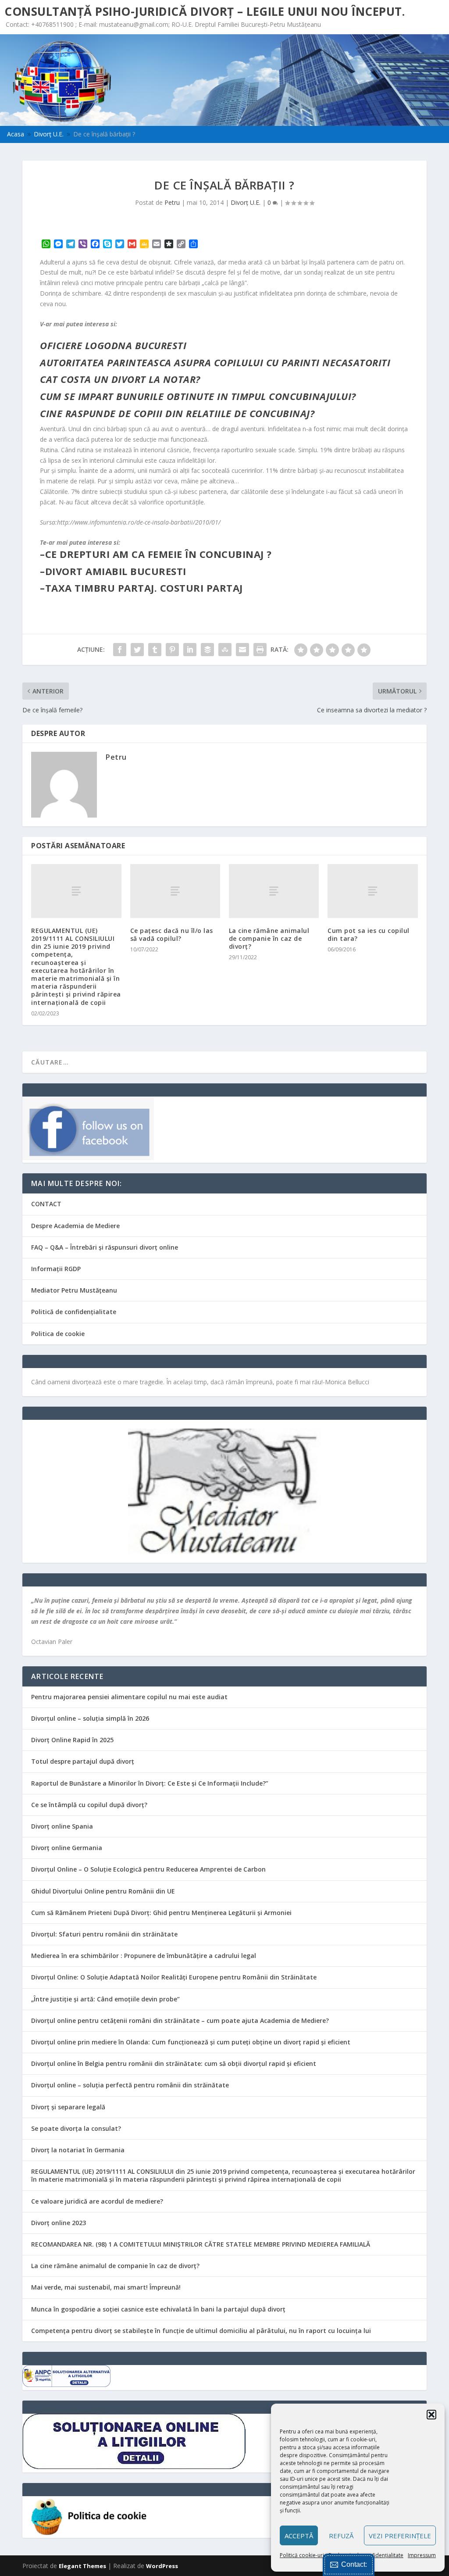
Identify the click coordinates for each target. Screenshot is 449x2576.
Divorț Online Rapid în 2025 (72, 1740)
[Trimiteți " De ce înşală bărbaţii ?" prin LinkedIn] (190, 650)
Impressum (422, 2555)
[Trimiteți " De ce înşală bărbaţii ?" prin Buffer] (207, 650)
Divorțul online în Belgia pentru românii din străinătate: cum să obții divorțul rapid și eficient (174, 2063)
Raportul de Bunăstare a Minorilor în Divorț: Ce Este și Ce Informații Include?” (150, 1783)
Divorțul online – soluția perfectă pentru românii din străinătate (130, 2085)
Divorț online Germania (67, 1848)
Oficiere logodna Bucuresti (113, 345)
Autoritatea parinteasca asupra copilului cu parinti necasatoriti (215, 362)
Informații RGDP (56, 1269)
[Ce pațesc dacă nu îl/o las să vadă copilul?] (175, 891)
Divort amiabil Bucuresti (116, 571)
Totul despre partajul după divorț (83, 1761)
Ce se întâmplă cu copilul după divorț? (89, 1805)
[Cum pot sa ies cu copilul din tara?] (372, 891)
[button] (431, 2415)
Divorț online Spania (62, 1826)
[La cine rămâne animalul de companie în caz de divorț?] (274, 891)
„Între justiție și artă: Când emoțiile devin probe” (105, 1999)
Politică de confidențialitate (74, 1312)
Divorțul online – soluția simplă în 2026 (90, 1718)
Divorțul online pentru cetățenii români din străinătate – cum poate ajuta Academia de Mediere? (180, 2020)
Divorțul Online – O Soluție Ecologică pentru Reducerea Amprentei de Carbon (148, 1869)
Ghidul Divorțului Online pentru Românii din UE (103, 1891)
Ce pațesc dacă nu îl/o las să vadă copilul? (172, 934)
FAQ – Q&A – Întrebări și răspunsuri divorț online (105, 1247)
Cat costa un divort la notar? (120, 379)
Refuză (341, 2536)
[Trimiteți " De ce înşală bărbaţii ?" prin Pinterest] (172, 650)
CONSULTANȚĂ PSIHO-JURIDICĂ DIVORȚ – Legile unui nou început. (205, 11)
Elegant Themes (82, 2566)
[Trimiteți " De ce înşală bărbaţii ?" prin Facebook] (120, 650)
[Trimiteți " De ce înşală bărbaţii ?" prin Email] (242, 650)
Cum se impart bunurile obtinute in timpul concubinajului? (198, 396)
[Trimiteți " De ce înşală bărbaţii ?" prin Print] (260, 650)
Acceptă (299, 2536)
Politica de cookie (58, 1334)
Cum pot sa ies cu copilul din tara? (369, 934)
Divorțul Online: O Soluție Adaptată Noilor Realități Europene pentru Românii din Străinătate (174, 1977)
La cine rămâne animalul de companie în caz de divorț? (269, 938)
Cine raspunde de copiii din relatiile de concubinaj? (177, 413)
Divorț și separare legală (68, 2107)
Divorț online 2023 (59, 2223)
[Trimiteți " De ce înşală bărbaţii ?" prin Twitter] (137, 650)
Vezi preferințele (400, 2536)
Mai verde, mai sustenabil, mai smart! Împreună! (106, 2287)
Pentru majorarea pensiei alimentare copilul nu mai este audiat (129, 1697)
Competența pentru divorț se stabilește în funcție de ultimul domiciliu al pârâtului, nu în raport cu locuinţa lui (201, 2331)
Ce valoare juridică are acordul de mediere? (97, 2201)
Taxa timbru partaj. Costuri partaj (144, 588)
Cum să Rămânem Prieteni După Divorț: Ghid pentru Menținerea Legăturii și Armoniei (161, 1913)
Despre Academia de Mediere (75, 1226)
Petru (172, 202)
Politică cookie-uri (302, 2555)
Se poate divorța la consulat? (76, 2128)
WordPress (162, 2566)
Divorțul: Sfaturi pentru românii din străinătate (104, 1934)
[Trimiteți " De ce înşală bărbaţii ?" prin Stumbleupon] (225, 650)
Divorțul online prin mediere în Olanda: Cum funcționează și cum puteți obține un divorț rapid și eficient (191, 2042)
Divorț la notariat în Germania (78, 2150)
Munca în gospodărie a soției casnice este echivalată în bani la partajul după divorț (158, 2309)
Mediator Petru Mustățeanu (74, 1290)
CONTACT (46, 1204)
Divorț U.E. (246, 202)
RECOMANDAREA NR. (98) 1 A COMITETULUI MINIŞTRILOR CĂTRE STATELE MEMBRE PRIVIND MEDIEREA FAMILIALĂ (201, 2244)
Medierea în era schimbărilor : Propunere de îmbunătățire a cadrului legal (144, 1956)
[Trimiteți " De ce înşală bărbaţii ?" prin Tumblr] (155, 650)
